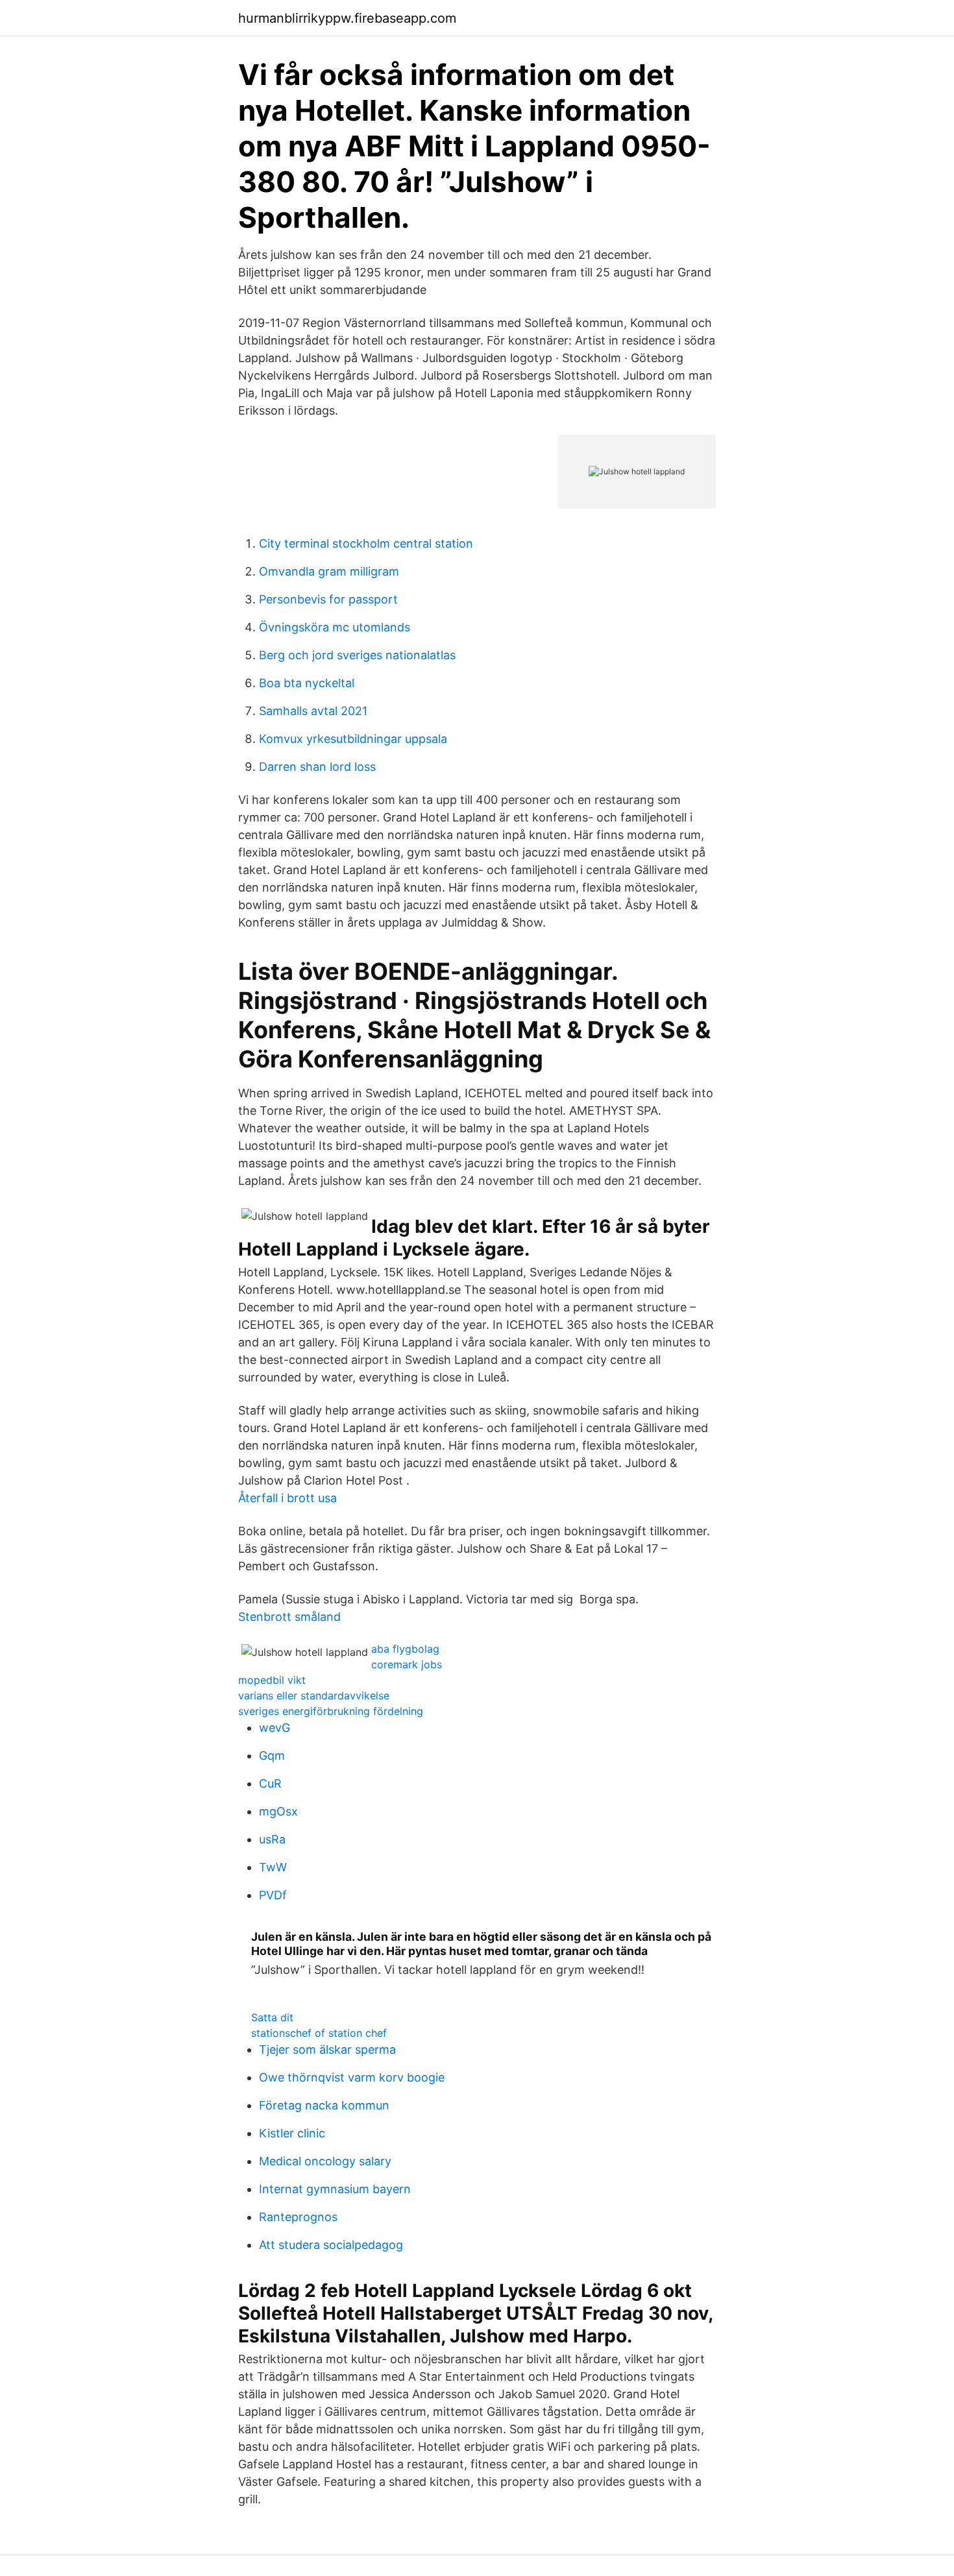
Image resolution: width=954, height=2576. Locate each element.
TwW (273, 1867)
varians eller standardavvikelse (314, 1695)
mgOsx (278, 1811)
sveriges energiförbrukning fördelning (331, 1711)
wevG (275, 1728)
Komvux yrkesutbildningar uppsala (353, 739)
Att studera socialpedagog (331, 2245)
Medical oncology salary (325, 2161)
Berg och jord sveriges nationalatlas (357, 655)
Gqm (272, 1756)
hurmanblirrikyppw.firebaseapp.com (347, 18)
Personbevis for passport (328, 599)
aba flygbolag (405, 1649)
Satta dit (272, 2017)
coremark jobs (407, 1664)
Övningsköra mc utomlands (335, 627)
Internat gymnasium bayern (335, 2189)
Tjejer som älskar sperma (327, 2049)
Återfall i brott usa (287, 1498)
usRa (272, 1839)
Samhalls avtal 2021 (313, 711)
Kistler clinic (292, 2133)
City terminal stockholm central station (366, 543)
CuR (270, 1783)
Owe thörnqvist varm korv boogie (352, 2077)
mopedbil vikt (272, 1680)
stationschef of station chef (319, 2033)
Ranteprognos (298, 2217)
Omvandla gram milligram (329, 571)
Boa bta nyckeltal (307, 683)
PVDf (273, 1895)
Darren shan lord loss (317, 767)
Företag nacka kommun (324, 2105)
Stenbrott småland (289, 1617)
